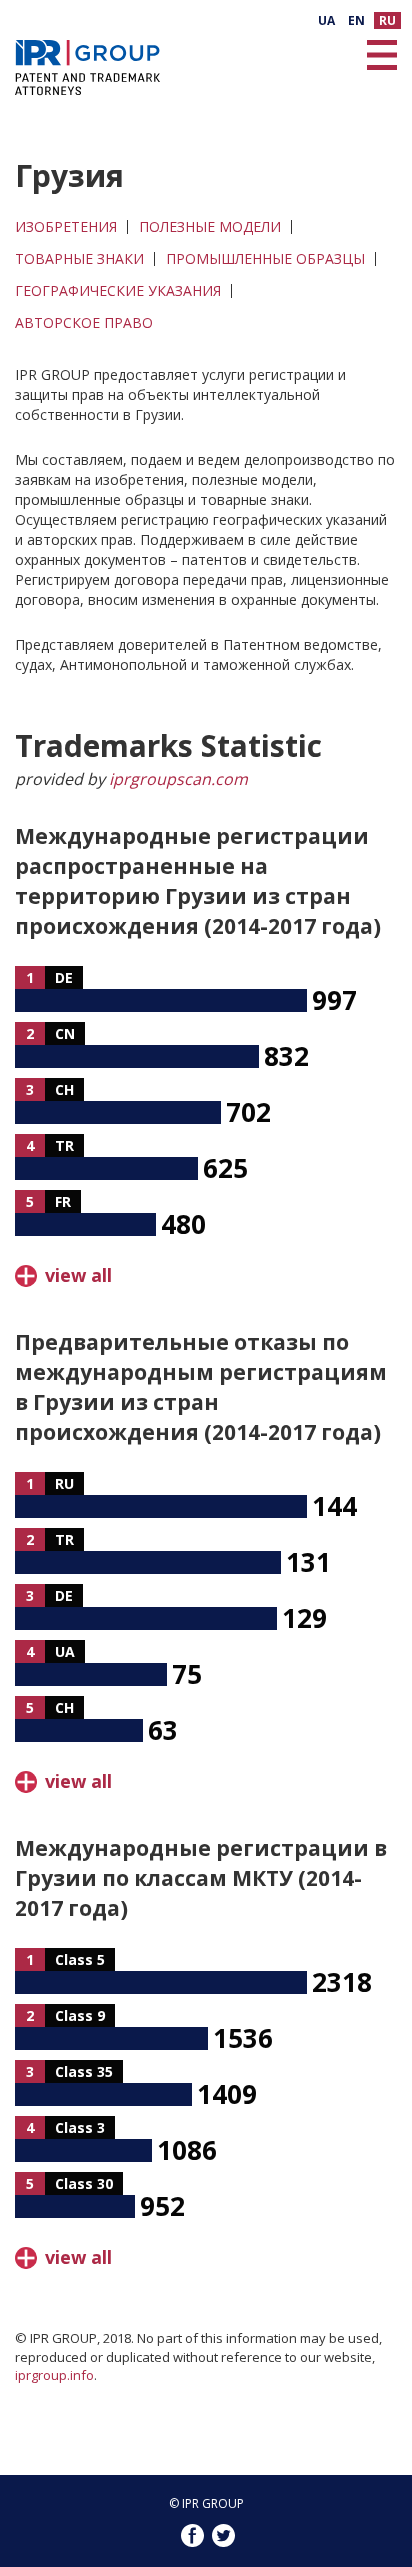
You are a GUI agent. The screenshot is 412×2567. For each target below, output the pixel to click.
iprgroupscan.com (178, 779)
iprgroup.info (54, 2375)
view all (78, 1275)
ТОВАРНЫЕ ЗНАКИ (79, 259)
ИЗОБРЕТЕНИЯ (66, 227)
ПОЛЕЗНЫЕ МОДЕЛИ (210, 227)
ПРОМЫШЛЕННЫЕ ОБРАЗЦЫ (265, 259)
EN (356, 20)
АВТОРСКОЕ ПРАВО (84, 323)
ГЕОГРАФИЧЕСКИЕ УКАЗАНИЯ (118, 291)
